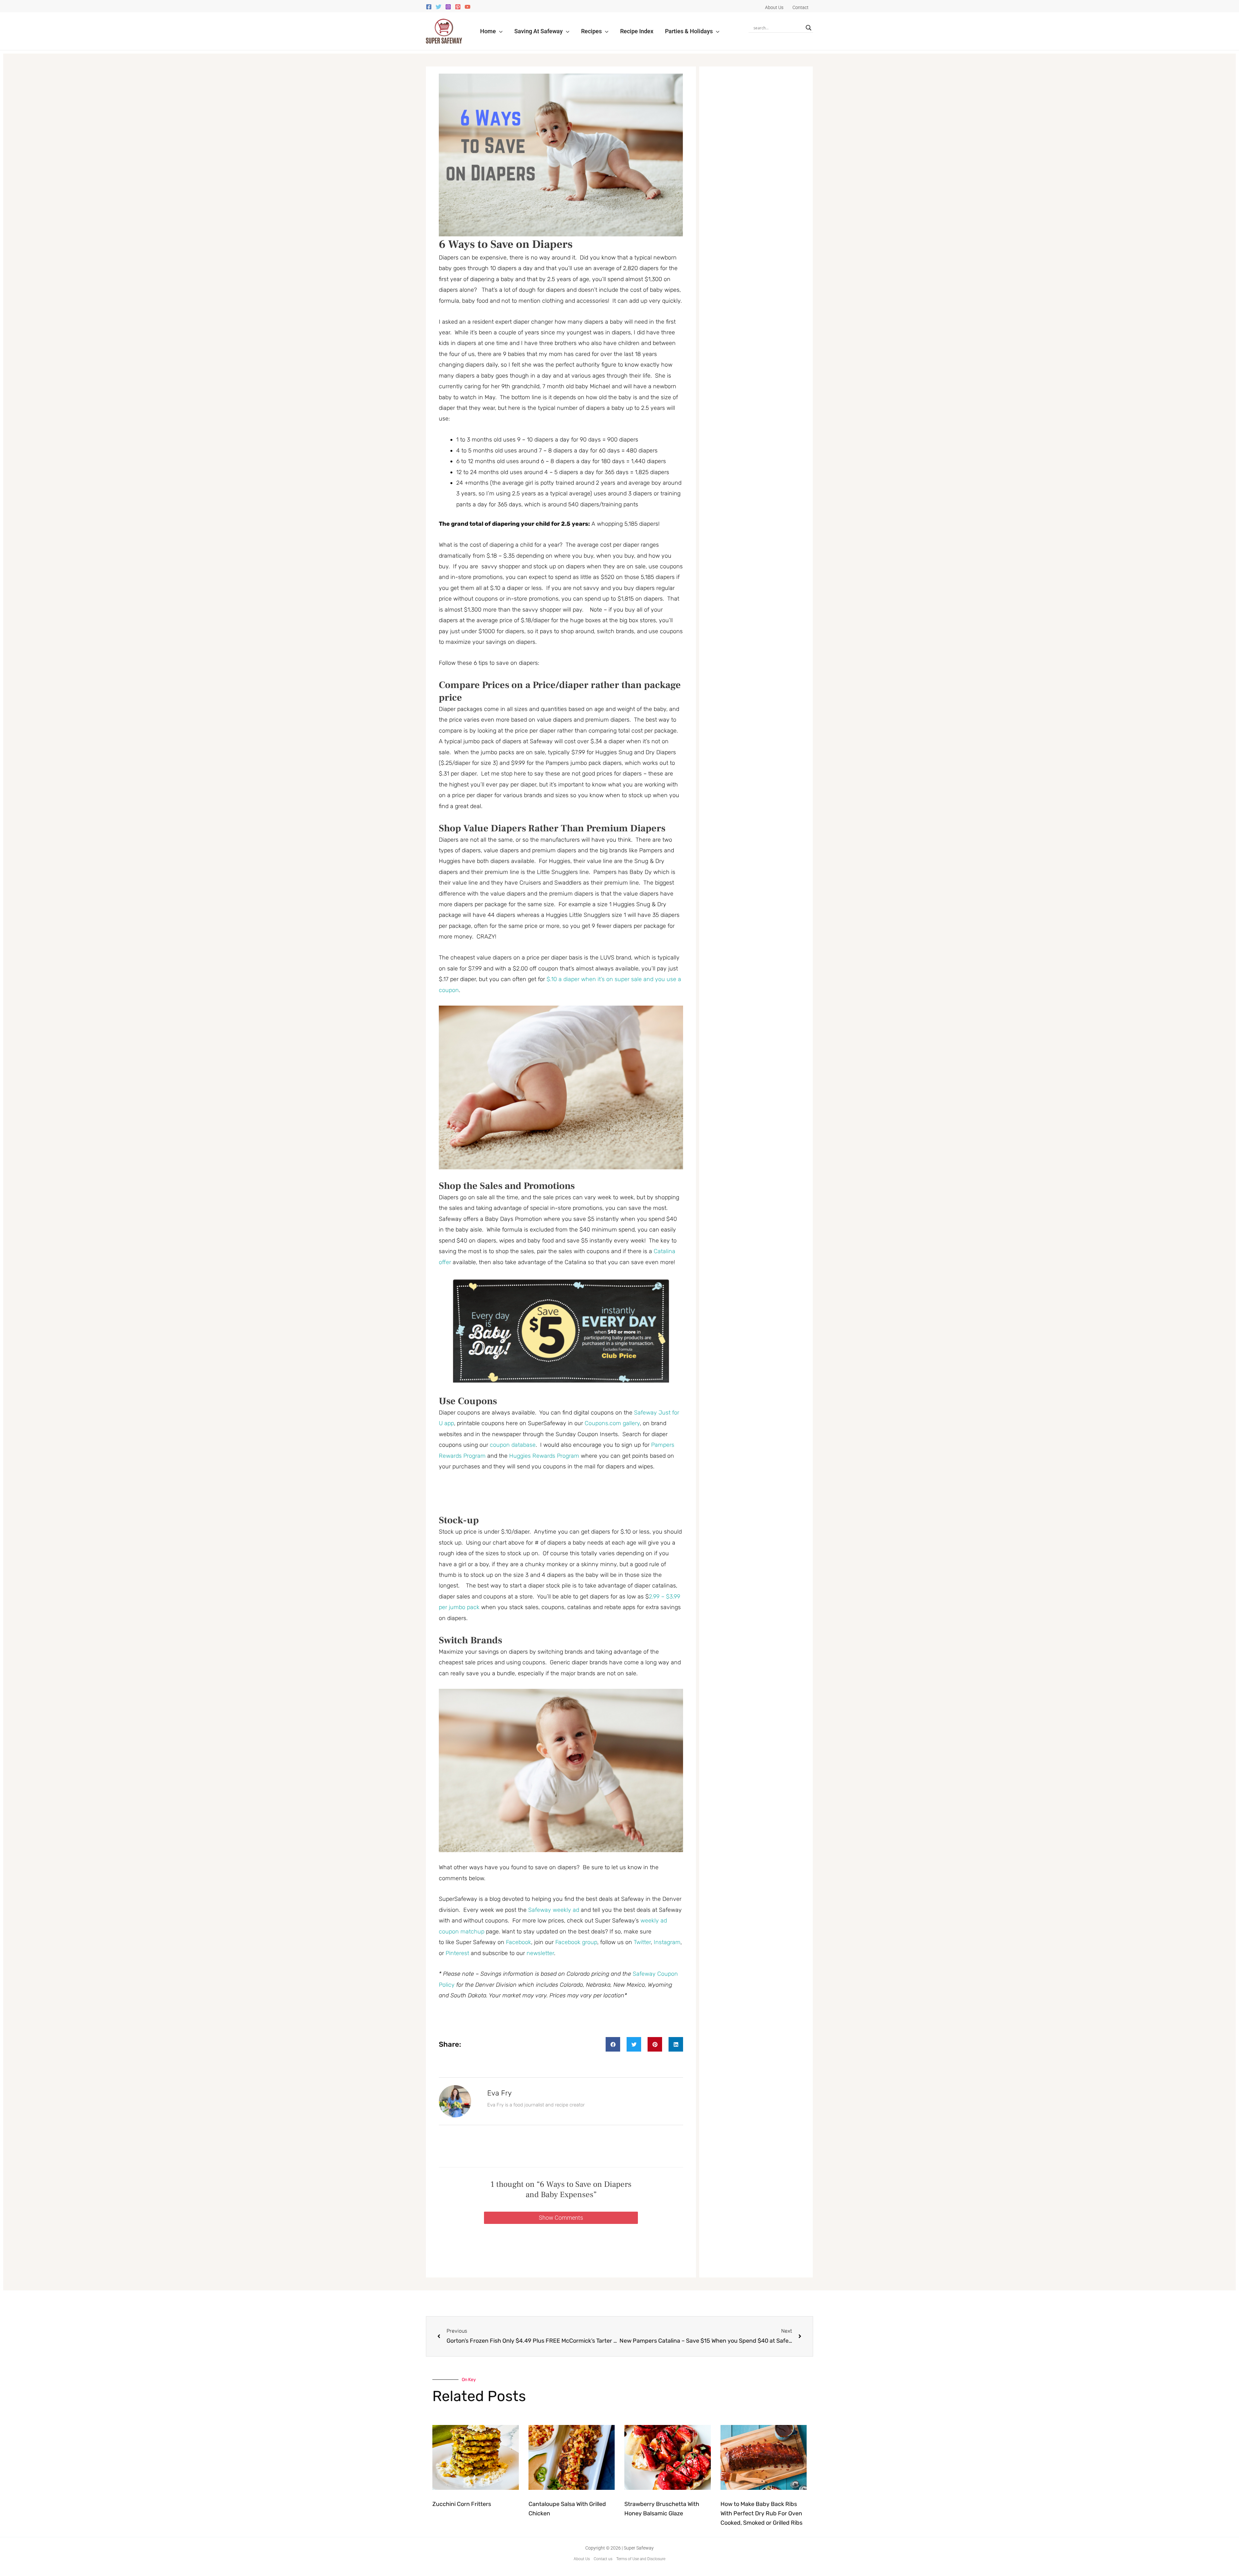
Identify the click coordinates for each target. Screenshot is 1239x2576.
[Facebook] (429, 7)
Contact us (603, 2559)
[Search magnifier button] (809, 28)
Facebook (519, 1942)
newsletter (540, 1953)
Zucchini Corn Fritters (462, 2504)
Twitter (642, 1942)
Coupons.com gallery (612, 1423)
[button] (499, 31)
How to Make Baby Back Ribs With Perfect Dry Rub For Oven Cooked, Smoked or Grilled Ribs (761, 2513)
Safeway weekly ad (554, 1910)
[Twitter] (438, 7)
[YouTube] (468, 7)
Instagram (667, 1942)
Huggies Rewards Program (544, 1456)
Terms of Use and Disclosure (641, 2559)
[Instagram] (448, 7)
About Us (582, 2559)
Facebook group (576, 1942)
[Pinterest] (458, 7)
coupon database (513, 1445)
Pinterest (458, 1953)
